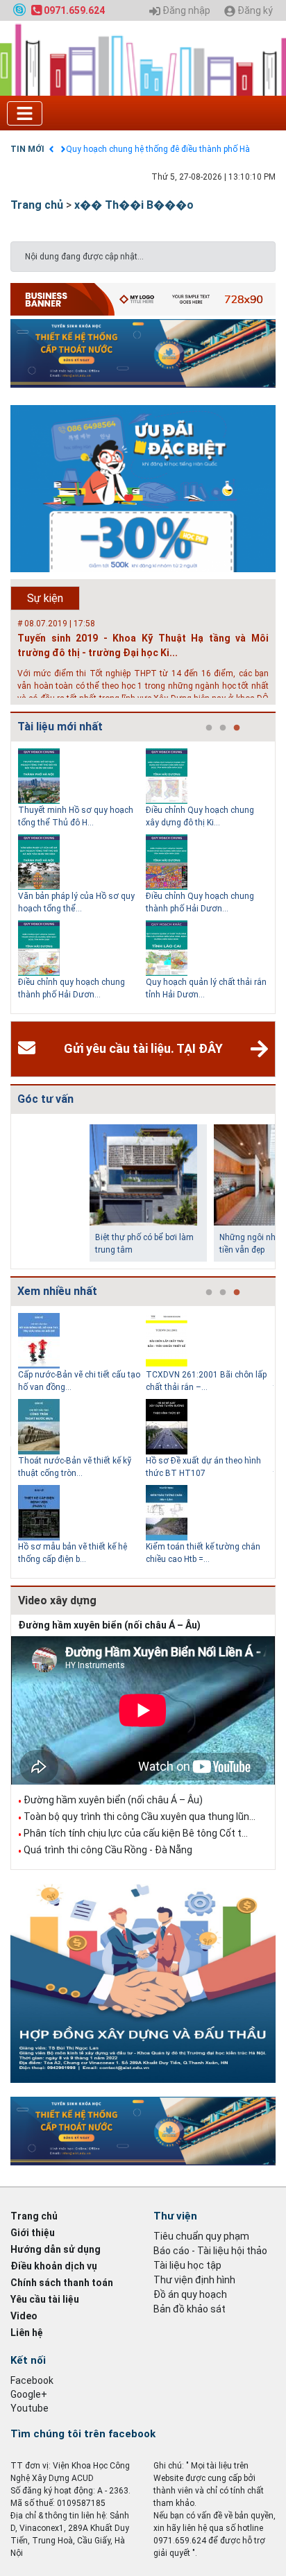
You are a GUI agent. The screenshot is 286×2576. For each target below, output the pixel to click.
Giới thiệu (33, 2233)
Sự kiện (45, 598)
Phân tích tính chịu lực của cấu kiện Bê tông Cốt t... (136, 1833)
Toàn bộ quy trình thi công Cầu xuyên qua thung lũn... (140, 1817)
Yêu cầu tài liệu (45, 2299)
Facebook (32, 2380)
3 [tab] (237, 728)
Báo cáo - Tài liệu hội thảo (210, 2251)
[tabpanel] (82, 877)
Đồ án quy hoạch (190, 2294)
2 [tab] (223, 728)
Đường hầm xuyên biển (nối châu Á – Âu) (109, 1625)
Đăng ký (254, 11)
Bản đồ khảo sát (190, 2309)
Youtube (30, 2408)
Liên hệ (27, 2333)
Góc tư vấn (45, 1099)
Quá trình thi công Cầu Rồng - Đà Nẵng (108, 1850)
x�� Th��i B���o (134, 205)
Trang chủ (37, 205)
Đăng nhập (185, 11)
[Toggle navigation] (25, 113)
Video (24, 2316)
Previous (8, 877)
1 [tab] (209, 728)
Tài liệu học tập (187, 2265)
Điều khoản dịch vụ (54, 2266)
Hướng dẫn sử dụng (56, 2249)
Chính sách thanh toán (62, 2283)
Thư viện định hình (194, 2280)
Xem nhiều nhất (57, 1291)
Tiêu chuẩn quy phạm (201, 2236)
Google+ (29, 2394)
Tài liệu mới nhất (60, 727)
